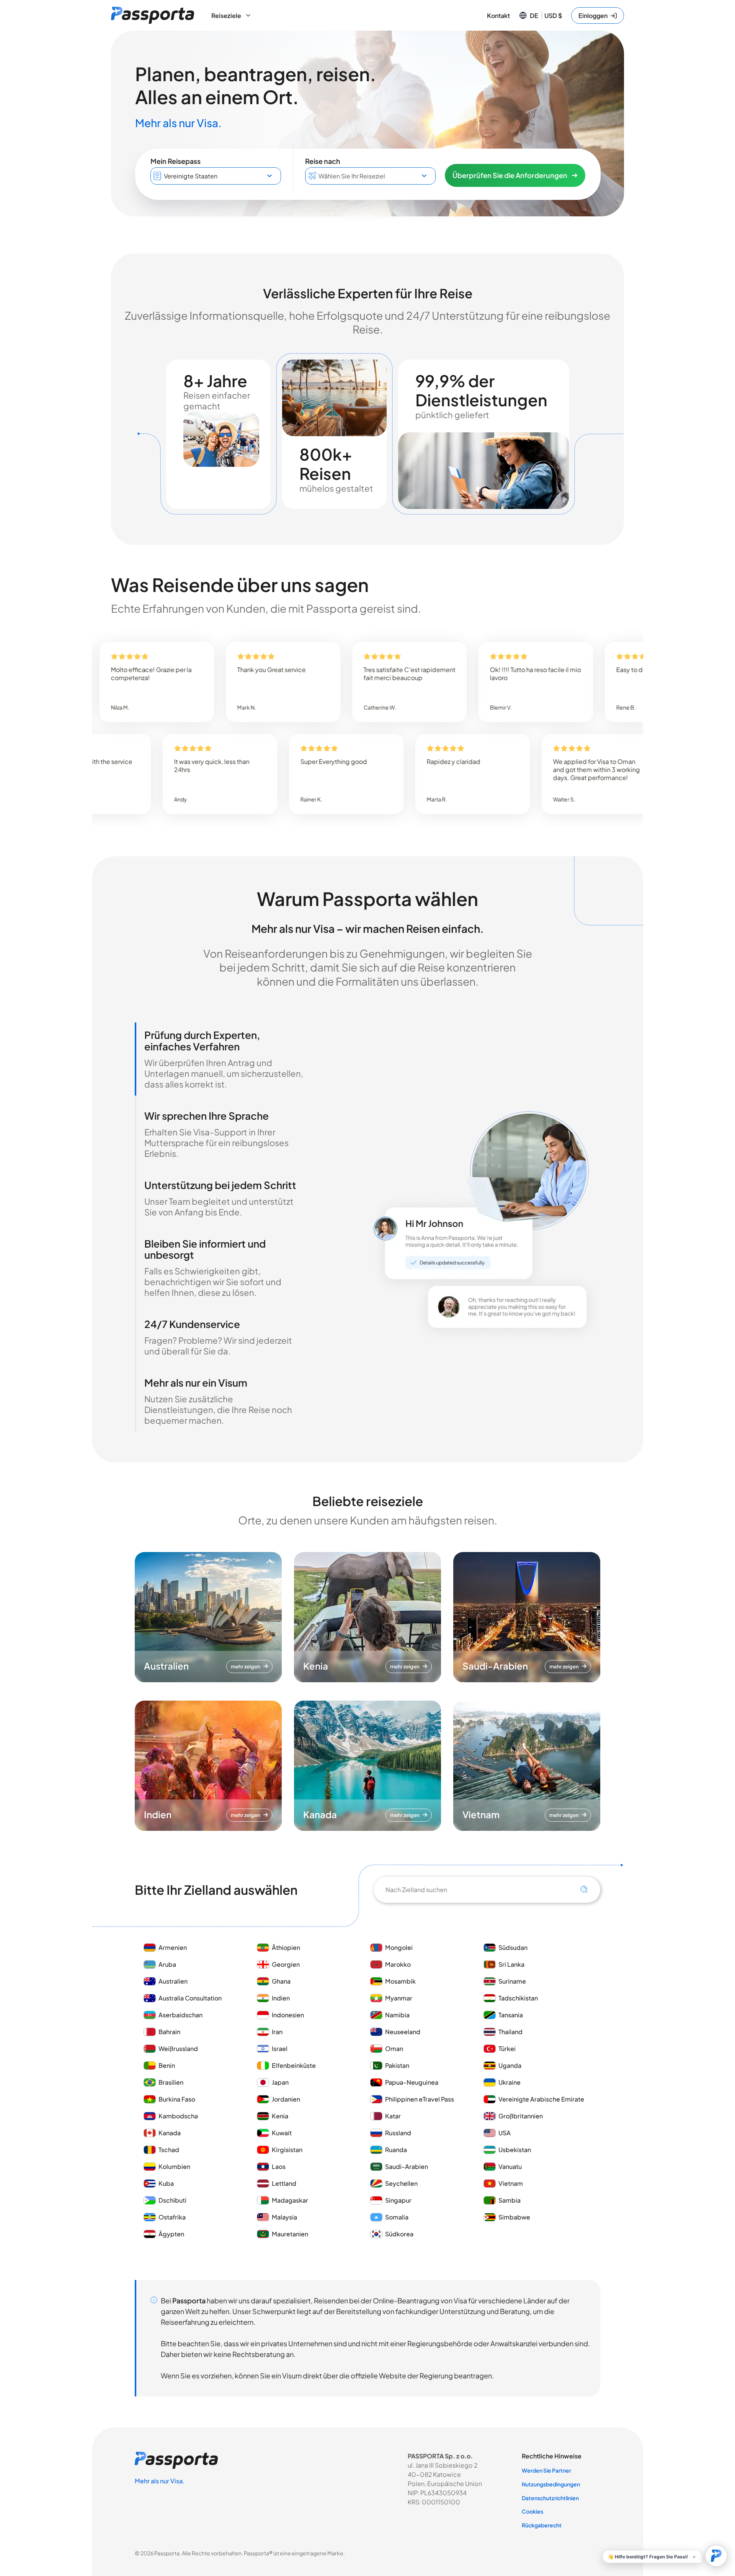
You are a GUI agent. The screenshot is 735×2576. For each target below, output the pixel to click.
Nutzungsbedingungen (551, 2484)
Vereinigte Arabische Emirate (541, 2099)
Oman (394, 2049)
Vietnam (511, 2183)
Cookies (532, 2511)
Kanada (170, 2133)
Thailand (510, 2032)
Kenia (280, 2116)
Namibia (397, 2015)
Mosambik (400, 1981)
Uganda (510, 2065)
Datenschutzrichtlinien (550, 2498)
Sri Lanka (511, 1964)
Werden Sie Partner (546, 2470)
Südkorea (399, 2234)
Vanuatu (510, 2166)
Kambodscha (178, 2116)
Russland (398, 2133)
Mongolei (399, 1947)
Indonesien (288, 2015)
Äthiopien (286, 1947)
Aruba (167, 1964)
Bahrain (169, 2032)
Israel (280, 2049)
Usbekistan (515, 2150)
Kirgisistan (287, 2150)
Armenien (173, 1947)
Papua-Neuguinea (412, 2082)
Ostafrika (172, 2217)
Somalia (397, 2217)
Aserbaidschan (180, 2015)
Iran (277, 2032)
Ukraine (510, 2082)
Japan (280, 2082)
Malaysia (284, 2217)
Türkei (507, 2049)
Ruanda (396, 2150)
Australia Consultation (190, 1998)
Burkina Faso (177, 2099)
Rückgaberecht (542, 2525)
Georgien (286, 1964)
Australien (173, 1981)
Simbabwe (514, 2217)
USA (505, 2133)
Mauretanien (290, 2234)
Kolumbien (174, 2166)
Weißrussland (178, 2049)
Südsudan (513, 1947)
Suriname (512, 1981)
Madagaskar (290, 2200)
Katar (393, 2116)
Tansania (511, 2015)
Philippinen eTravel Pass (420, 2099)
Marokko (399, 1964)
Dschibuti (172, 2200)
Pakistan (397, 2065)
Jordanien (286, 2099)
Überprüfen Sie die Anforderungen (510, 175)
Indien (281, 1998)
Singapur (398, 2200)
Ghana (281, 1981)
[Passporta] (153, 15)
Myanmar (399, 1998)
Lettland (284, 2183)
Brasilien (171, 2082)
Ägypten (171, 2234)
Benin (167, 2065)
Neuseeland (403, 2032)
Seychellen (401, 2183)
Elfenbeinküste (294, 2065)
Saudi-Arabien (407, 2166)
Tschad (169, 2150)
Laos (279, 2166)
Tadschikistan (518, 1998)
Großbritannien (521, 2116)
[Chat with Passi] (716, 2556)
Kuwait (282, 2133)
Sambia (510, 2200)
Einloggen (593, 16)
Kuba (166, 2183)
